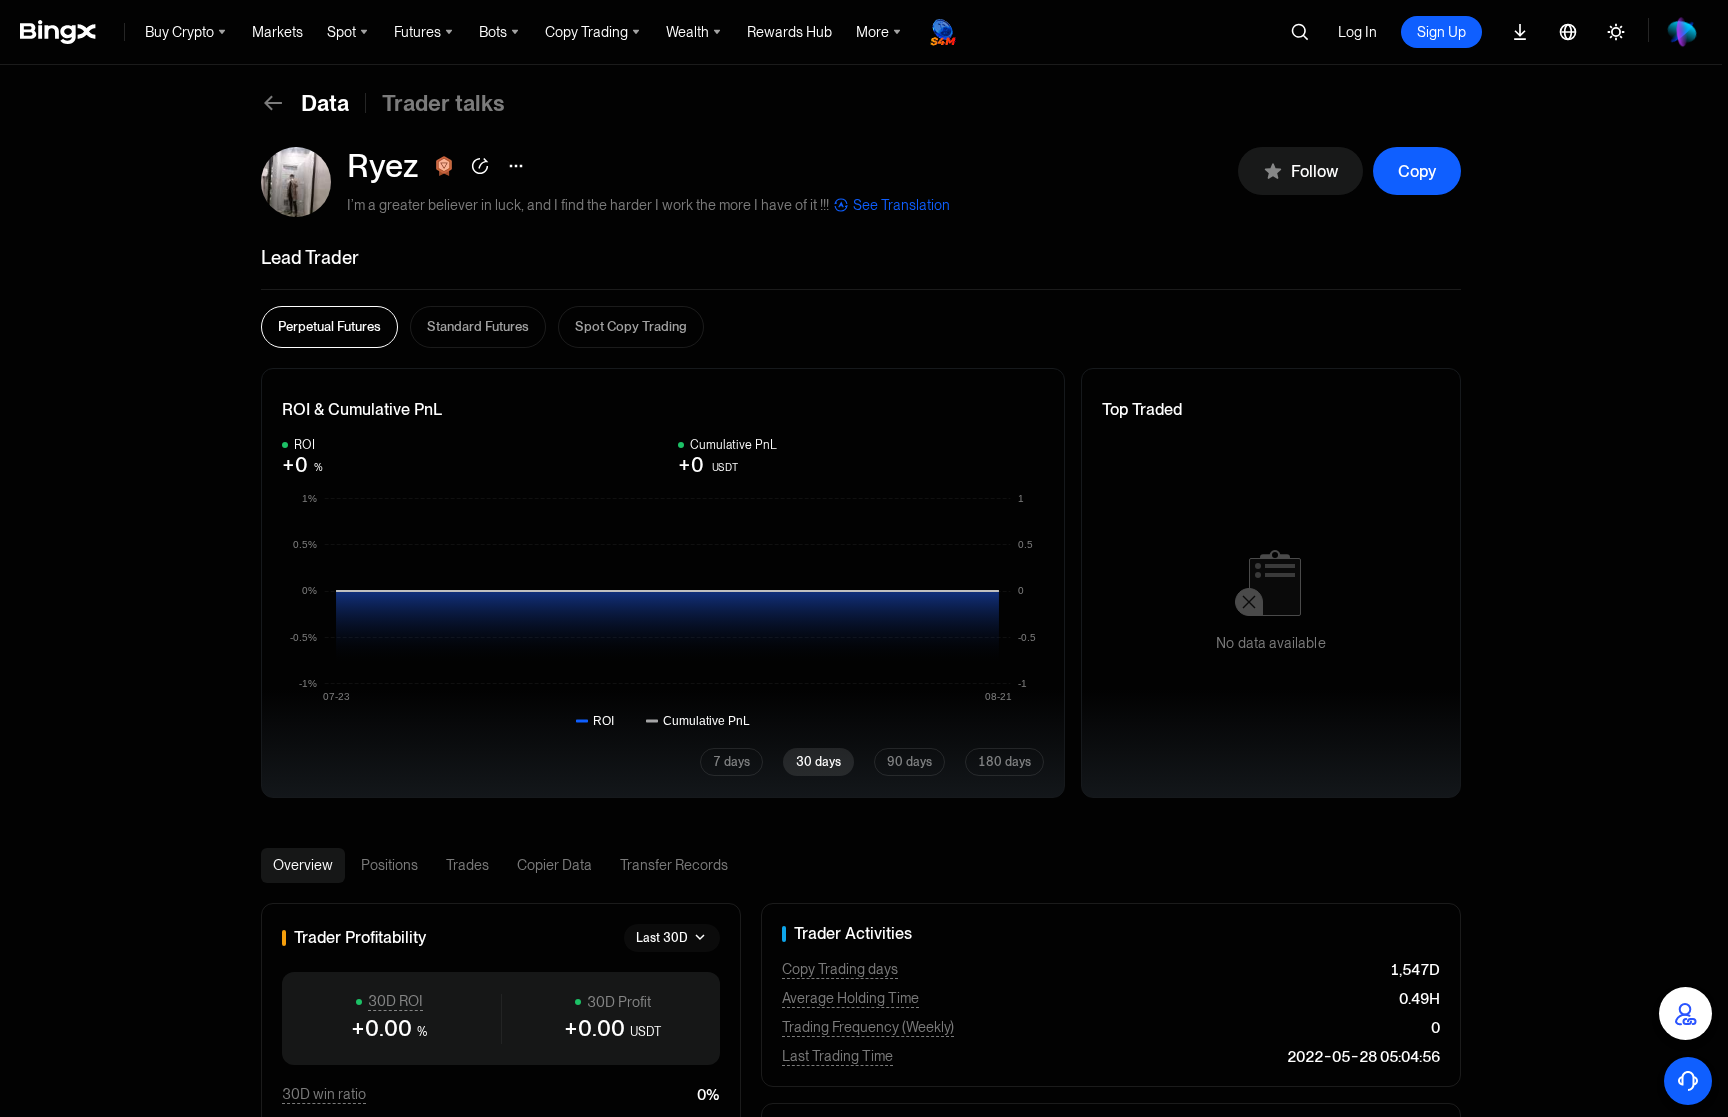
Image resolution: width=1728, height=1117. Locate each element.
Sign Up (1441, 32)
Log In (1357, 32)
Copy (1417, 171)
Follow (1314, 171)
